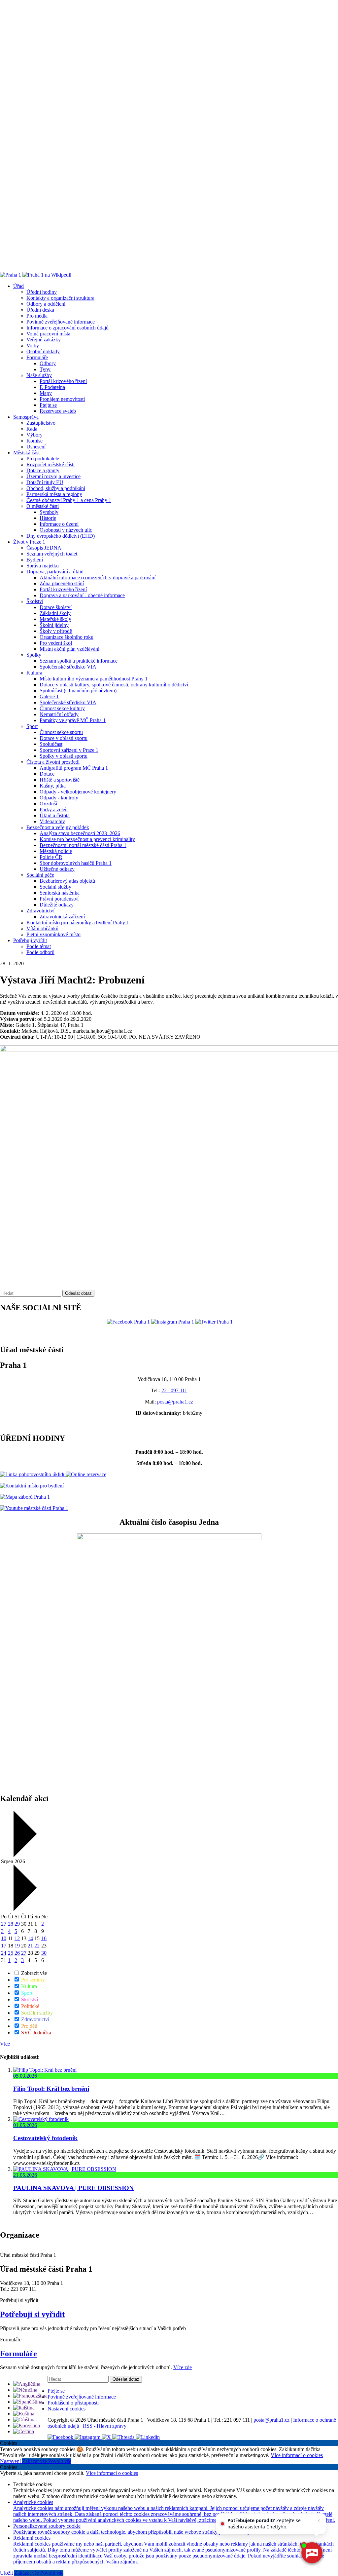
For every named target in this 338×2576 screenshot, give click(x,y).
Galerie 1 (49, 696)
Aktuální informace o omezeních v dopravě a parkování (98, 577)
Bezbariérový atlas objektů (67, 881)
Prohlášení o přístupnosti (73, 2403)
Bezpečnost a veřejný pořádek (58, 827)
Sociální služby (55, 887)
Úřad (18, 286)
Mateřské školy (55, 619)
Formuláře (37, 357)
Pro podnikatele (43, 459)
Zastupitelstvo (41, 423)
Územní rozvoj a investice (53, 476)
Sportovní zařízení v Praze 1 (69, 750)
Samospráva (26, 417)
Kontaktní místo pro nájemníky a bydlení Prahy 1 (78, 923)
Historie (48, 518)
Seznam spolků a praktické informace (79, 661)
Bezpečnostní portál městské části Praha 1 (83, 845)
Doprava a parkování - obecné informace (82, 595)
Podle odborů (40, 952)
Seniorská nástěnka (60, 893)
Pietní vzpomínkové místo (53, 934)
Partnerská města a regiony (54, 494)
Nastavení (11, 2461)
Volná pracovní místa (48, 334)
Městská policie (56, 851)
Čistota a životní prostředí (53, 762)
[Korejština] (27, 2425)
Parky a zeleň (54, 809)
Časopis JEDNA (44, 548)
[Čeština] (24, 2431)
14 (30, 1938)
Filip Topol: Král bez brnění (51, 2089)
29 (17, 1924)
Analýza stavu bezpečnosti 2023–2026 (80, 833)
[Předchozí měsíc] (24, 1855)
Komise (34, 441)
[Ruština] (24, 2414)
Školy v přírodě (56, 631)
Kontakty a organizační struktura (60, 298)
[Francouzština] (30, 2396)
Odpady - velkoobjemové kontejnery (78, 792)
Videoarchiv (52, 821)
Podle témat (39, 946)
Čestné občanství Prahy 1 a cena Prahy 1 (69, 500)
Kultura (34, 673)
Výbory (34, 435)
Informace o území (59, 524)
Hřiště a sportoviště (60, 780)
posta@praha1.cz (175, 1402)
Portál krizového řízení (63, 381)
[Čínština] (24, 2420)
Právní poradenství (59, 899)
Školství (35, 601)
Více (5, 2044)
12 (17, 1938)
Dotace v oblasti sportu (64, 738)
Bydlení (35, 560)
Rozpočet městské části (51, 464)
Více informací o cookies (297, 2455)
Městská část (26, 453)
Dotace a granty (43, 470)
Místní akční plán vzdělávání (69, 649)
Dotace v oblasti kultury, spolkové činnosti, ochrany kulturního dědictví (114, 685)
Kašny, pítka (53, 786)
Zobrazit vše (33, 1973)
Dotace (47, 774)
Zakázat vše (35, 2461)
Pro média (37, 316)
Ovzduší (48, 804)
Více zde (183, 2367)
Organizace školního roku (67, 637)
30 (44, 1953)
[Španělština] (28, 2402)
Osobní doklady (43, 351)
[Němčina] (25, 2390)
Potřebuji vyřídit (30, 940)
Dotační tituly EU (45, 482)
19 (17, 1946)
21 (30, 1946)
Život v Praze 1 (29, 542)
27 (4, 1924)
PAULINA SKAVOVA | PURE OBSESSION (73, 2188)
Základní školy (55, 613)
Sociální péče (40, 875)
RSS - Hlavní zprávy (105, 2426)
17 (4, 1946)
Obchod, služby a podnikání (56, 488)
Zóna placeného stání (62, 583)
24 (4, 1953)
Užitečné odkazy (57, 869)
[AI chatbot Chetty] (311, 2553)
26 (17, 1953)
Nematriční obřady (59, 714)
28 (11, 1924)
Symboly (49, 512)
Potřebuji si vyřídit (32, 2314)
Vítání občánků (42, 928)
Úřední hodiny (42, 292)
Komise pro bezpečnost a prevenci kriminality (87, 839)
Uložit (7, 2573)
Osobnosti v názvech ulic (66, 530)
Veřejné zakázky (44, 340)
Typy (45, 369)
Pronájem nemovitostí (62, 399)
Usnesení (36, 447)
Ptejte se (48, 405)
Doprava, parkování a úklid (55, 572)
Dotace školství (56, 607)
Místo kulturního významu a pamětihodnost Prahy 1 (94, 679)
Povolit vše (60, 2461)
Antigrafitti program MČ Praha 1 (74, 768)
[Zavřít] (319, 2520)
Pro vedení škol (56, 643)
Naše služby (39, 375)
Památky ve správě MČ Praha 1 (73, 720)
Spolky (34, 655)
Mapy (46, 393)
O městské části (43, 506)
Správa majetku (43, 566)
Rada (32, 429)
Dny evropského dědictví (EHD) (61, 536)
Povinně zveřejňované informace (61, 322)
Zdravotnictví (40, 911)
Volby (33, 346)
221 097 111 (174, 1390)
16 (44, 1938)
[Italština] (24, 2408)
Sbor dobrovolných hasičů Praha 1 (76, 863)
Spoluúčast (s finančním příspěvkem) (78, 691)
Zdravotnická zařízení (62, 917)
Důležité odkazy (57, 905)
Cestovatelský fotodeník (45, 2138)
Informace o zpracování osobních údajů (68, 328)
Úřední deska (40, 310)
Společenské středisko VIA (68, 667)
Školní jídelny (54, 625)
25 (11, 1953)
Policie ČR (51, 857)
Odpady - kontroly (59, 798)
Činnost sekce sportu (61, 732)
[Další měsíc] (24, 1909)
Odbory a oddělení (46, 304)
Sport (32, 726)
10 (4, 1938)
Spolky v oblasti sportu (64, 756)
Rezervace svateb (58, 411)
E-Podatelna (52, 387)
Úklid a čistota (55, 815)
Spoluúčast (51, 744)
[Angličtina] (27, 2384)
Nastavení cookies (67, 2409)
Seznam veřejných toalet (52, 554)
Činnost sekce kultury (62, 708)
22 (37, 1946)
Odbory (48, 363)
